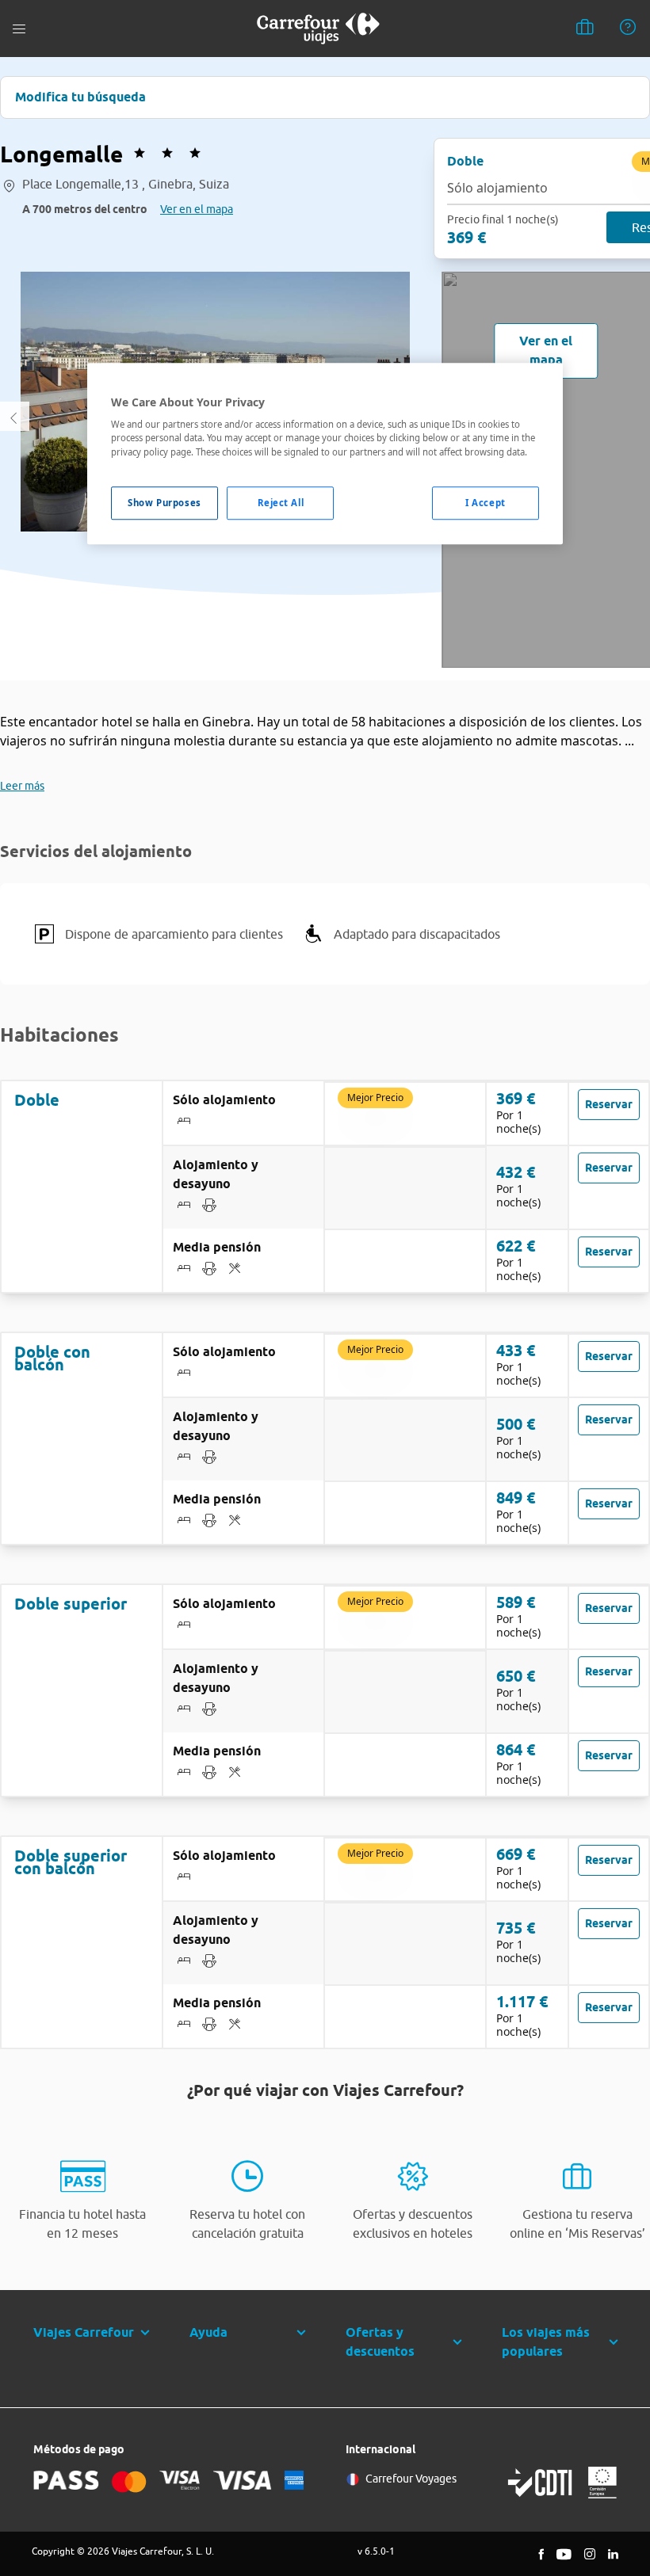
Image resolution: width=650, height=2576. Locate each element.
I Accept (486, 503)
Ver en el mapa (197, 209)
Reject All (281, 503)
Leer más (22, 786)
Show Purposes (164, 503)
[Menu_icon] (19, 29)
